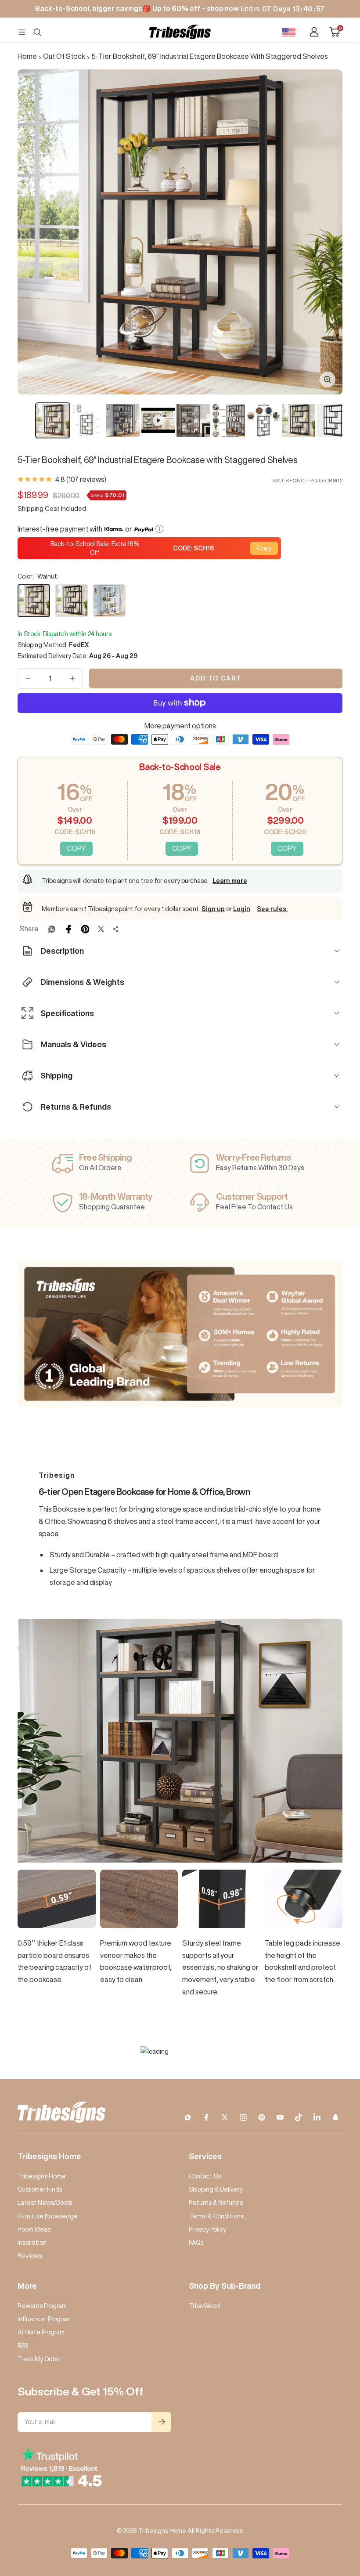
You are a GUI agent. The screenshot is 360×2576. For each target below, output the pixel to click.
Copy (264, 548)
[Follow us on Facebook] (206, 2117)
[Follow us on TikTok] (299, 2117)
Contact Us (205, 2176)
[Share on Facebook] (68, 929)
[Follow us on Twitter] (225, 2117)
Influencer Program (44, 2319)
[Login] (314, 32)
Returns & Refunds (216, 2203)
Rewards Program (42, 2306)
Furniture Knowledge (48, 2216)
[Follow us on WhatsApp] (188, 2117)
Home (27, 56)
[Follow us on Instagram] (243, 2117)
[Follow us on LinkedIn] (317, 2117)
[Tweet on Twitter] (101, 929)
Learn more (230, 881)
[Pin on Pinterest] (85, 929)
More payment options (180, 726)
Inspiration (32, 2243)
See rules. (272, 909)
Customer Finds (40, 2189)
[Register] (161, 2422)
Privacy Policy (207, 2229)
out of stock (64, 56)
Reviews (30, 2256)
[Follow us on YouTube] (280, 2117)
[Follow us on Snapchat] (335, 2117)
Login (242, 909)
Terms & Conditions (216, 2216)
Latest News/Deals (45, 2203)
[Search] (37, 32)
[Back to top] (323, 2516)
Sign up (213, 909)
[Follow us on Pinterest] (262, 2117)
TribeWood (204, 2306)
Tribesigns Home (41, 2176)
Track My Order (39, 2359)
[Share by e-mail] (116, 929)
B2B (23, 2346)
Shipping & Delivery (216, 2189)
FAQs (196, 2243)
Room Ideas (34, 2229)
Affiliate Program (41, 2332)
